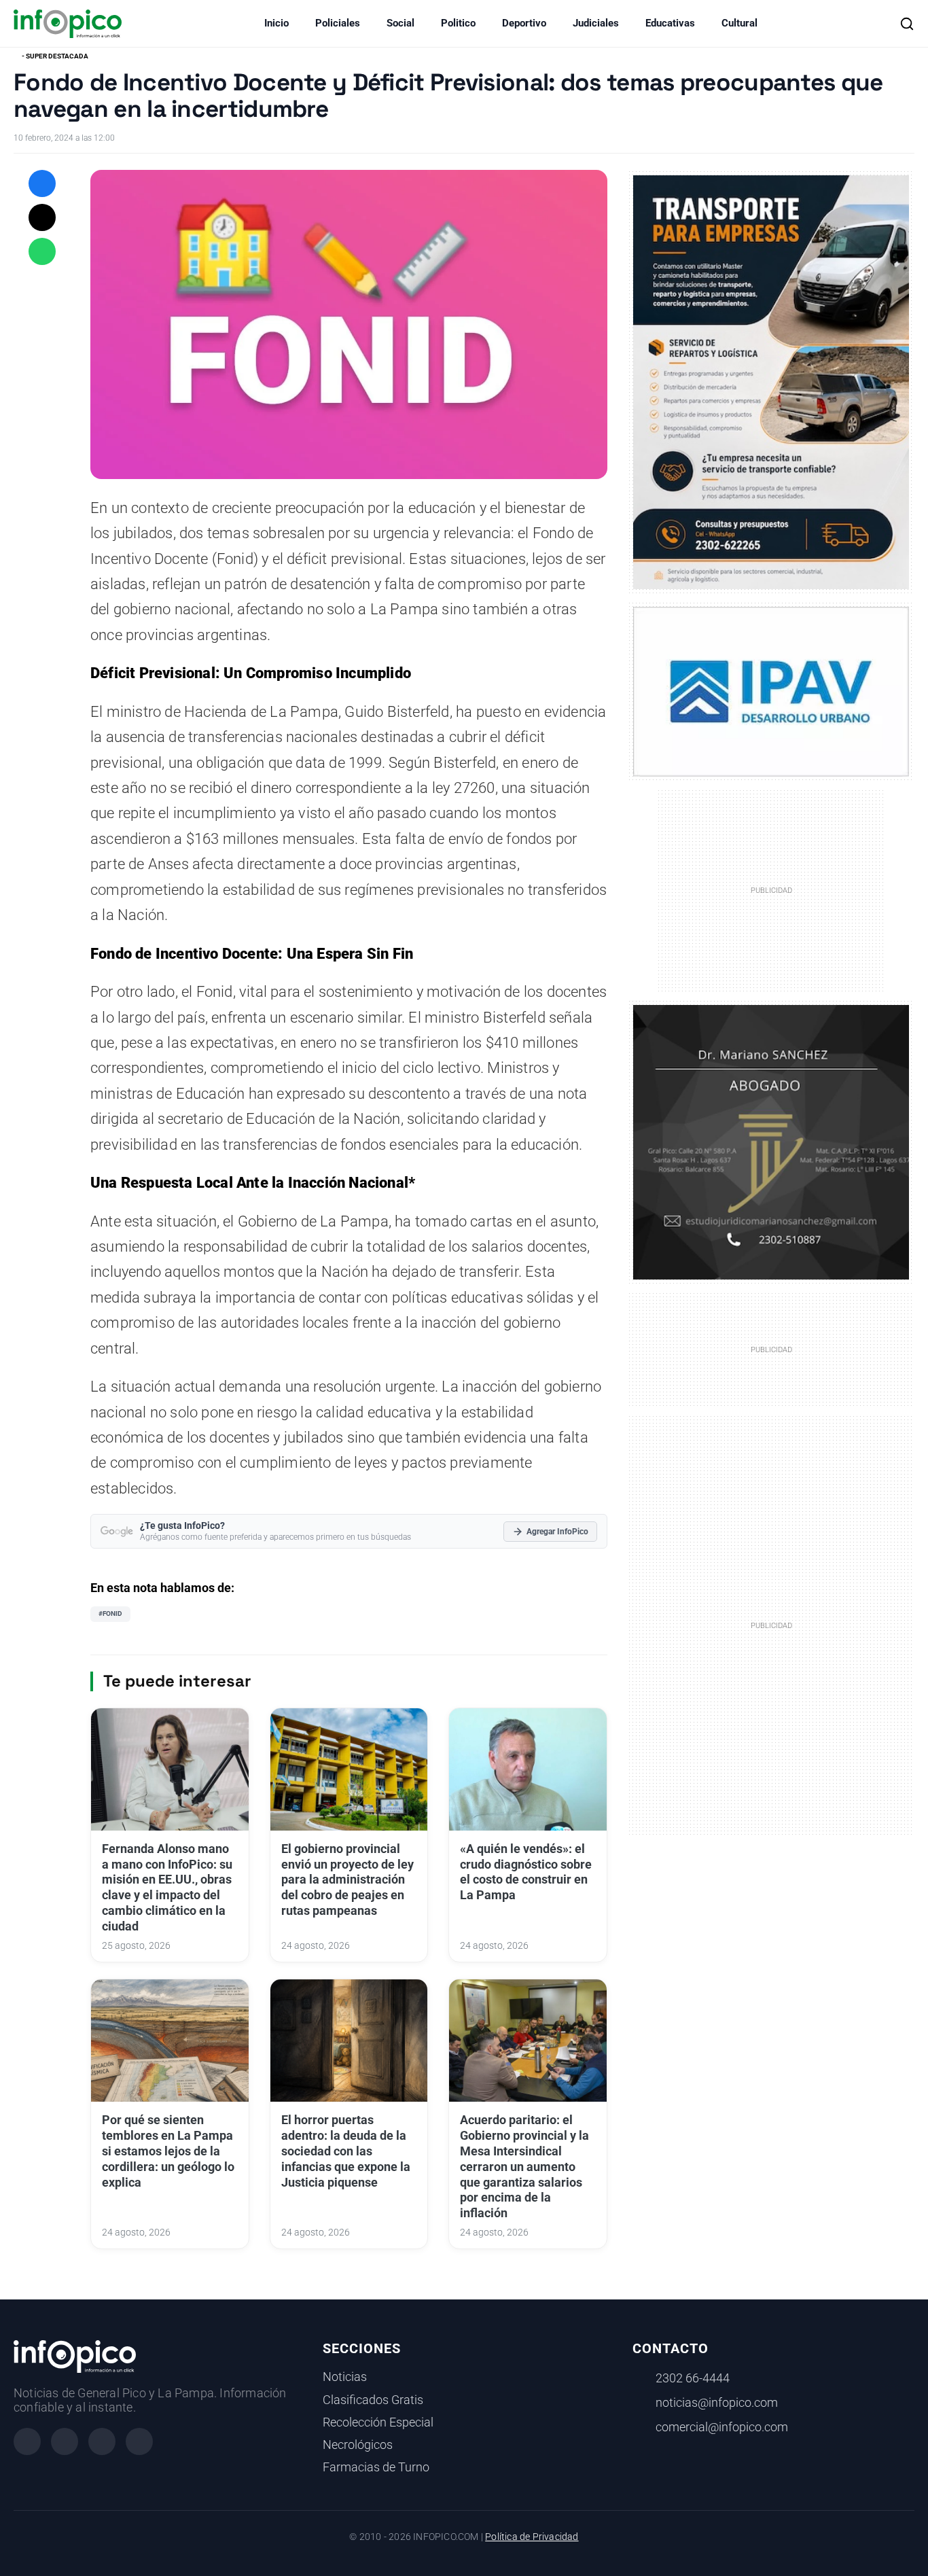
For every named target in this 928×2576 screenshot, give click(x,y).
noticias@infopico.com (717, 2403)
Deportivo (524, 23)
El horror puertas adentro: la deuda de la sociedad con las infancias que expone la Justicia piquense (346, 2151)
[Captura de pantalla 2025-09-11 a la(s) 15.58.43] (771, 1142)
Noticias (345, 2377)
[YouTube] (139, 2441)
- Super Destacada (55, 56)
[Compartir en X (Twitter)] (42, 217)
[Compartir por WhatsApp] (42, 251)
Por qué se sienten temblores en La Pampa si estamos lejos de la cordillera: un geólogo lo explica (168, 2151)
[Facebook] (27, 2441)
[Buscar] (907, 24)
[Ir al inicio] (68, 24)
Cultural (739, 23)
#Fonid (110, 1613)
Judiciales (596, 23)
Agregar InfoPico (557, 1532)
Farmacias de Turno (376, 2467)
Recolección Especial (378, 2422)
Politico (458, 23)
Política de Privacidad (532, 2537)
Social (400, 23)
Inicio (276, 23)
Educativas (670, 23)
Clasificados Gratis (373, 2400)
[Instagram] (65, 2441)
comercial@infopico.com (722, 2427)
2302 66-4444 (693, 2378)
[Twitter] (102, 2441)
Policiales (338, 23)
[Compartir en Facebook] (42, 183)
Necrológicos (358, 2445)
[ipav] (771, 691)
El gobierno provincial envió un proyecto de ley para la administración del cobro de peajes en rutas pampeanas (347, 1880)
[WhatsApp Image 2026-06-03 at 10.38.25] (771, 382)
